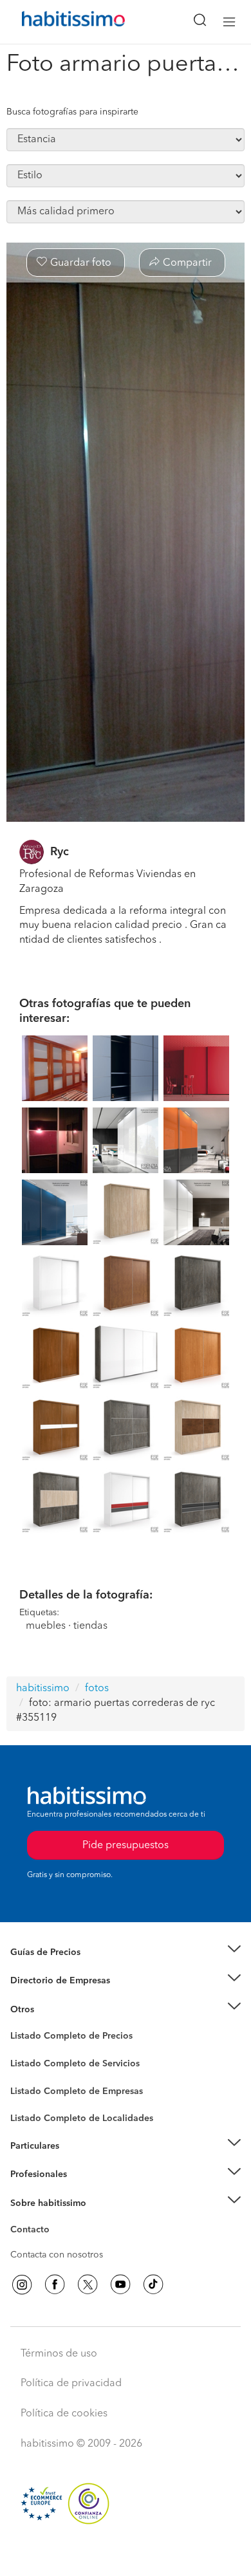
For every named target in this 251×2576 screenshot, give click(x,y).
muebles (46, 1626)
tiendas (90, 1626)
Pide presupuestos (126, 2554)
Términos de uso (59, 2354)
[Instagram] (22, 2284)
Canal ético (33, 2232)
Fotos (22, 2051)
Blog (20, 2025)
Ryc (60, 852)
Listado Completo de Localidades (82, 2118)
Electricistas (34, 2086)
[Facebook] (55, 2284)
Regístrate (31, 2174)
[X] (88, 2284)
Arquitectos (34, 2112)
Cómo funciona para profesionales (82, 2190)
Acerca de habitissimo (56, 2219)
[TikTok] (153, 2284)
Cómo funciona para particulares (78, 2162)
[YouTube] (120, 2284)
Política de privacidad (71, 2384)
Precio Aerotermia (48, 1981)
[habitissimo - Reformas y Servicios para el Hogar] (59, 22)
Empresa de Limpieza (54, 2009)
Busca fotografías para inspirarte (72, 112)
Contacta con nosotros (57, 2255)
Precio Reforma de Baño (60, 1968)
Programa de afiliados (55, 2245)
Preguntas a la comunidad (63, 2038)
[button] (126, 1952)
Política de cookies (64, 2414)
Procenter (30, 2064)
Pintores (27, 2073)
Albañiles (30, 2099)
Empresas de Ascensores (61, 1996)
